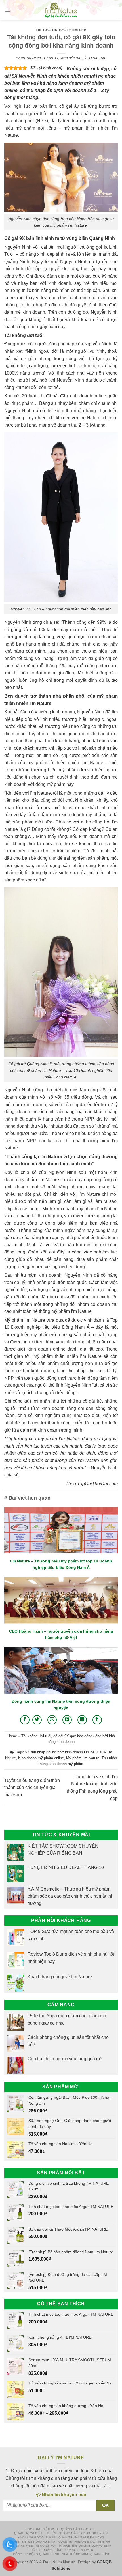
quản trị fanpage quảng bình (84, 2542)
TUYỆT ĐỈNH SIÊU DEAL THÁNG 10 (66, 1868)
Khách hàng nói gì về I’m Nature (60, 1976)
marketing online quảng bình (85, 2546)
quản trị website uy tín (35, 2533)
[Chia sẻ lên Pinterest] (67, 1720)
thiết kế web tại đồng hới (33, 2546)
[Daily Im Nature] (61, 10)
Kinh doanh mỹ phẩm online (41, 1758)
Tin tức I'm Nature (69, 30)
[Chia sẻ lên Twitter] (37, 1720)
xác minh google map (37, 2537)
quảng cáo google (78, 2529)
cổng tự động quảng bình (36, 2554)
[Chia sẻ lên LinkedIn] (82, 1720)
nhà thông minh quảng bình (86, 2554)
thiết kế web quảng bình (34, 2542)
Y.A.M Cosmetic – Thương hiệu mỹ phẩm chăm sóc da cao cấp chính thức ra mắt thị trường (70, 1896)
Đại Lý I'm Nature (91, 58)
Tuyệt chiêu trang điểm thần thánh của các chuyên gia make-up (32, 1788)
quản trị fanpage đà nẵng (81, 2537)
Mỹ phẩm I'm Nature (83, 1758)
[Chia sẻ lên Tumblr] (97, 1720)
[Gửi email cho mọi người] (52, 1720)
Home (12, 1736)
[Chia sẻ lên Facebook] (25, 1720)
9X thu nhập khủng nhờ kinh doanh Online (60, 1752)
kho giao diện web (42, 2529)
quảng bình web (79, 2550)
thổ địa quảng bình (46, 2550)
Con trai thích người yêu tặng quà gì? (65, 2059)
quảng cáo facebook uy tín (83, 2533)
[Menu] (8, 10)
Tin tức (43, 30)
